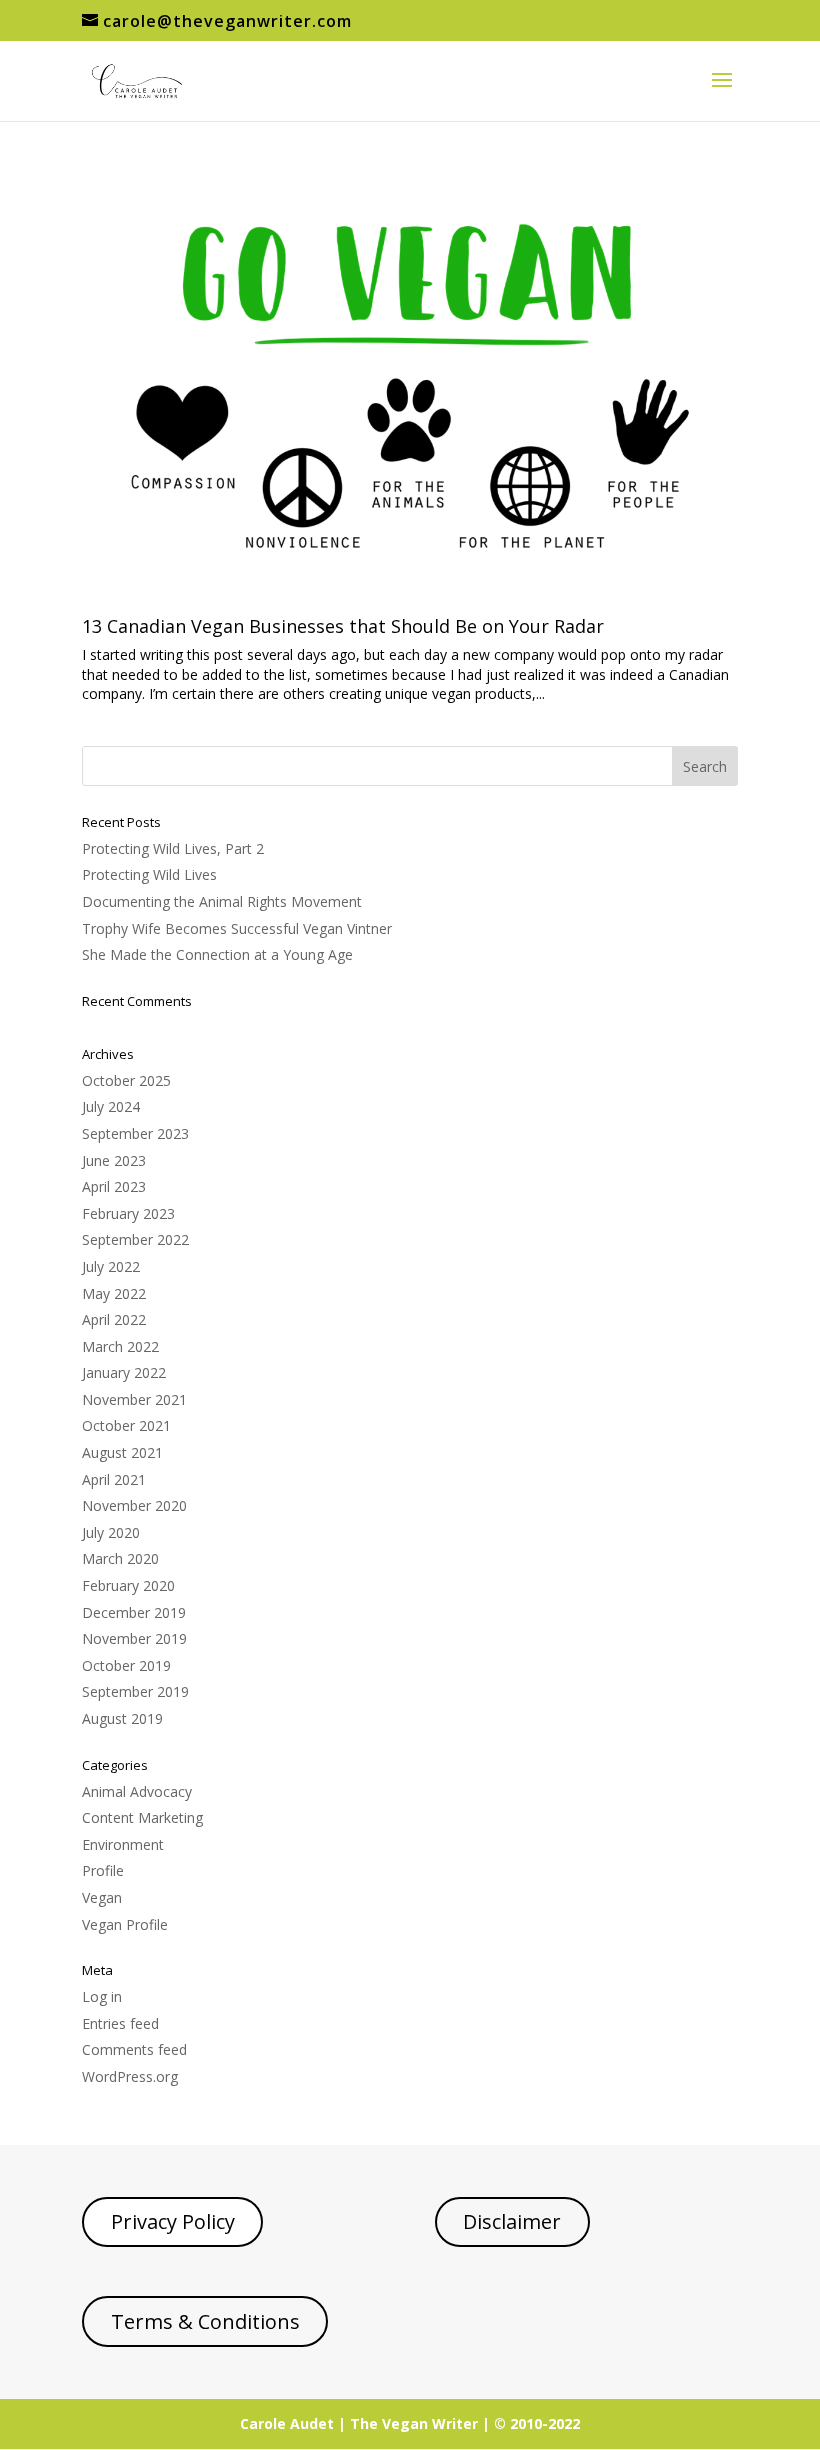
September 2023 (135, 1133)
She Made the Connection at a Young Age (217, 954)
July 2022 (111, 1266)
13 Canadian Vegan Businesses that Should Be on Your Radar (343, 626)
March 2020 (120, 1558)
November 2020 (134, 1505)
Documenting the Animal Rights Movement (222, 901)
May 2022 (114, 1293)
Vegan (102, 1897)
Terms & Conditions (205, 2321)
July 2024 (111, 1106)
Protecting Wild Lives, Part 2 (173, 848)
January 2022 (124, 1372)
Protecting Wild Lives (149, 874)
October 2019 (126, 1665)
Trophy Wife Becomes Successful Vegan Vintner (237, 928)
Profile (103, 1870)
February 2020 (128, 1585)
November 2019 (134, 1638)
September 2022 (135, 1239)
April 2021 (114, 1479)
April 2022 (114, 1319)
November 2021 (134, 1399)
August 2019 (122, 1718)
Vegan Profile (125, 1924)
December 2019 (134, 1612)
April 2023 (114, 1186)
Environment (123, 1844)
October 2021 (126, 1425)
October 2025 (126, 1080)
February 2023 (128, 1213)
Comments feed (134, 2049)
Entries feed (120, 2023)
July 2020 (111, 1532)
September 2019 (135, 1691)
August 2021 (122, 1452)
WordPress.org (130, 2076)
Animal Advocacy (137, 1791)
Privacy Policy (173, 2221)
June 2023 (114, 1160)
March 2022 (120, 1346)
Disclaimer (512, 2221)
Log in (102, 1996)
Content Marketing (142, 1817)
